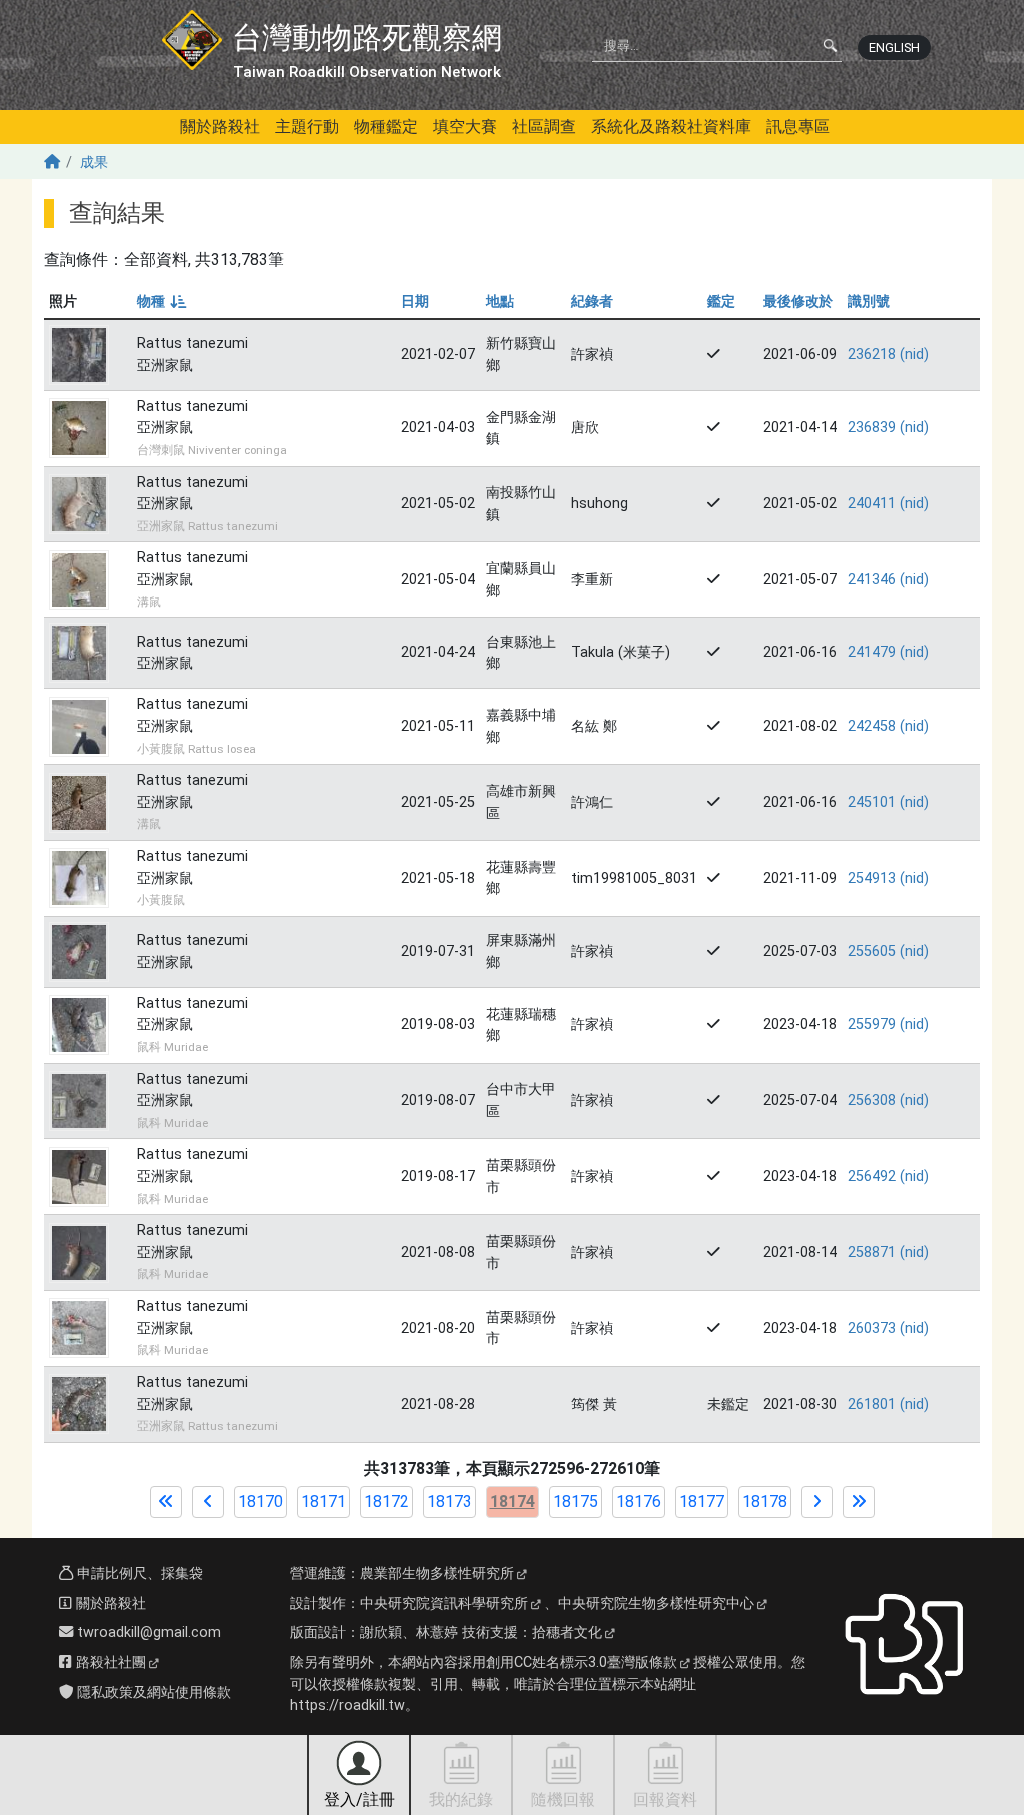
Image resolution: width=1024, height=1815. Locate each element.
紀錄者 (592, 301)
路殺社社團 (109, 1662)
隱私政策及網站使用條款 (152, 1692)
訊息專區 (798, 126)
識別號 (869, 301)
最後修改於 (798, 301)
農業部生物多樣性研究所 (437, 1573)
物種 (160, 301)
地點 (500, 301)
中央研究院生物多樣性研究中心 (656, 1603)
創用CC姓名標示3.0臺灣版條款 (581, 1662)
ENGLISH (894, 47)
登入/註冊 (359, 1799)
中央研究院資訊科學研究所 (444, 1603)
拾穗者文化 (567, 1632)
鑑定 (721, 301)
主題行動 (307, 126)
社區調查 (544, 126)
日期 (415, 301)
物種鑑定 (386, 126)
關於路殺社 (220, 126)
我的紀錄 (461, 1799)
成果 (94, 162)
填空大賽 (465, 126)
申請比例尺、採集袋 (138, 1573)
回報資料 (665, 1799)
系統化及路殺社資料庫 (671, 126)
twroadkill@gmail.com (147, 1632)
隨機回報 (563, 1799)
